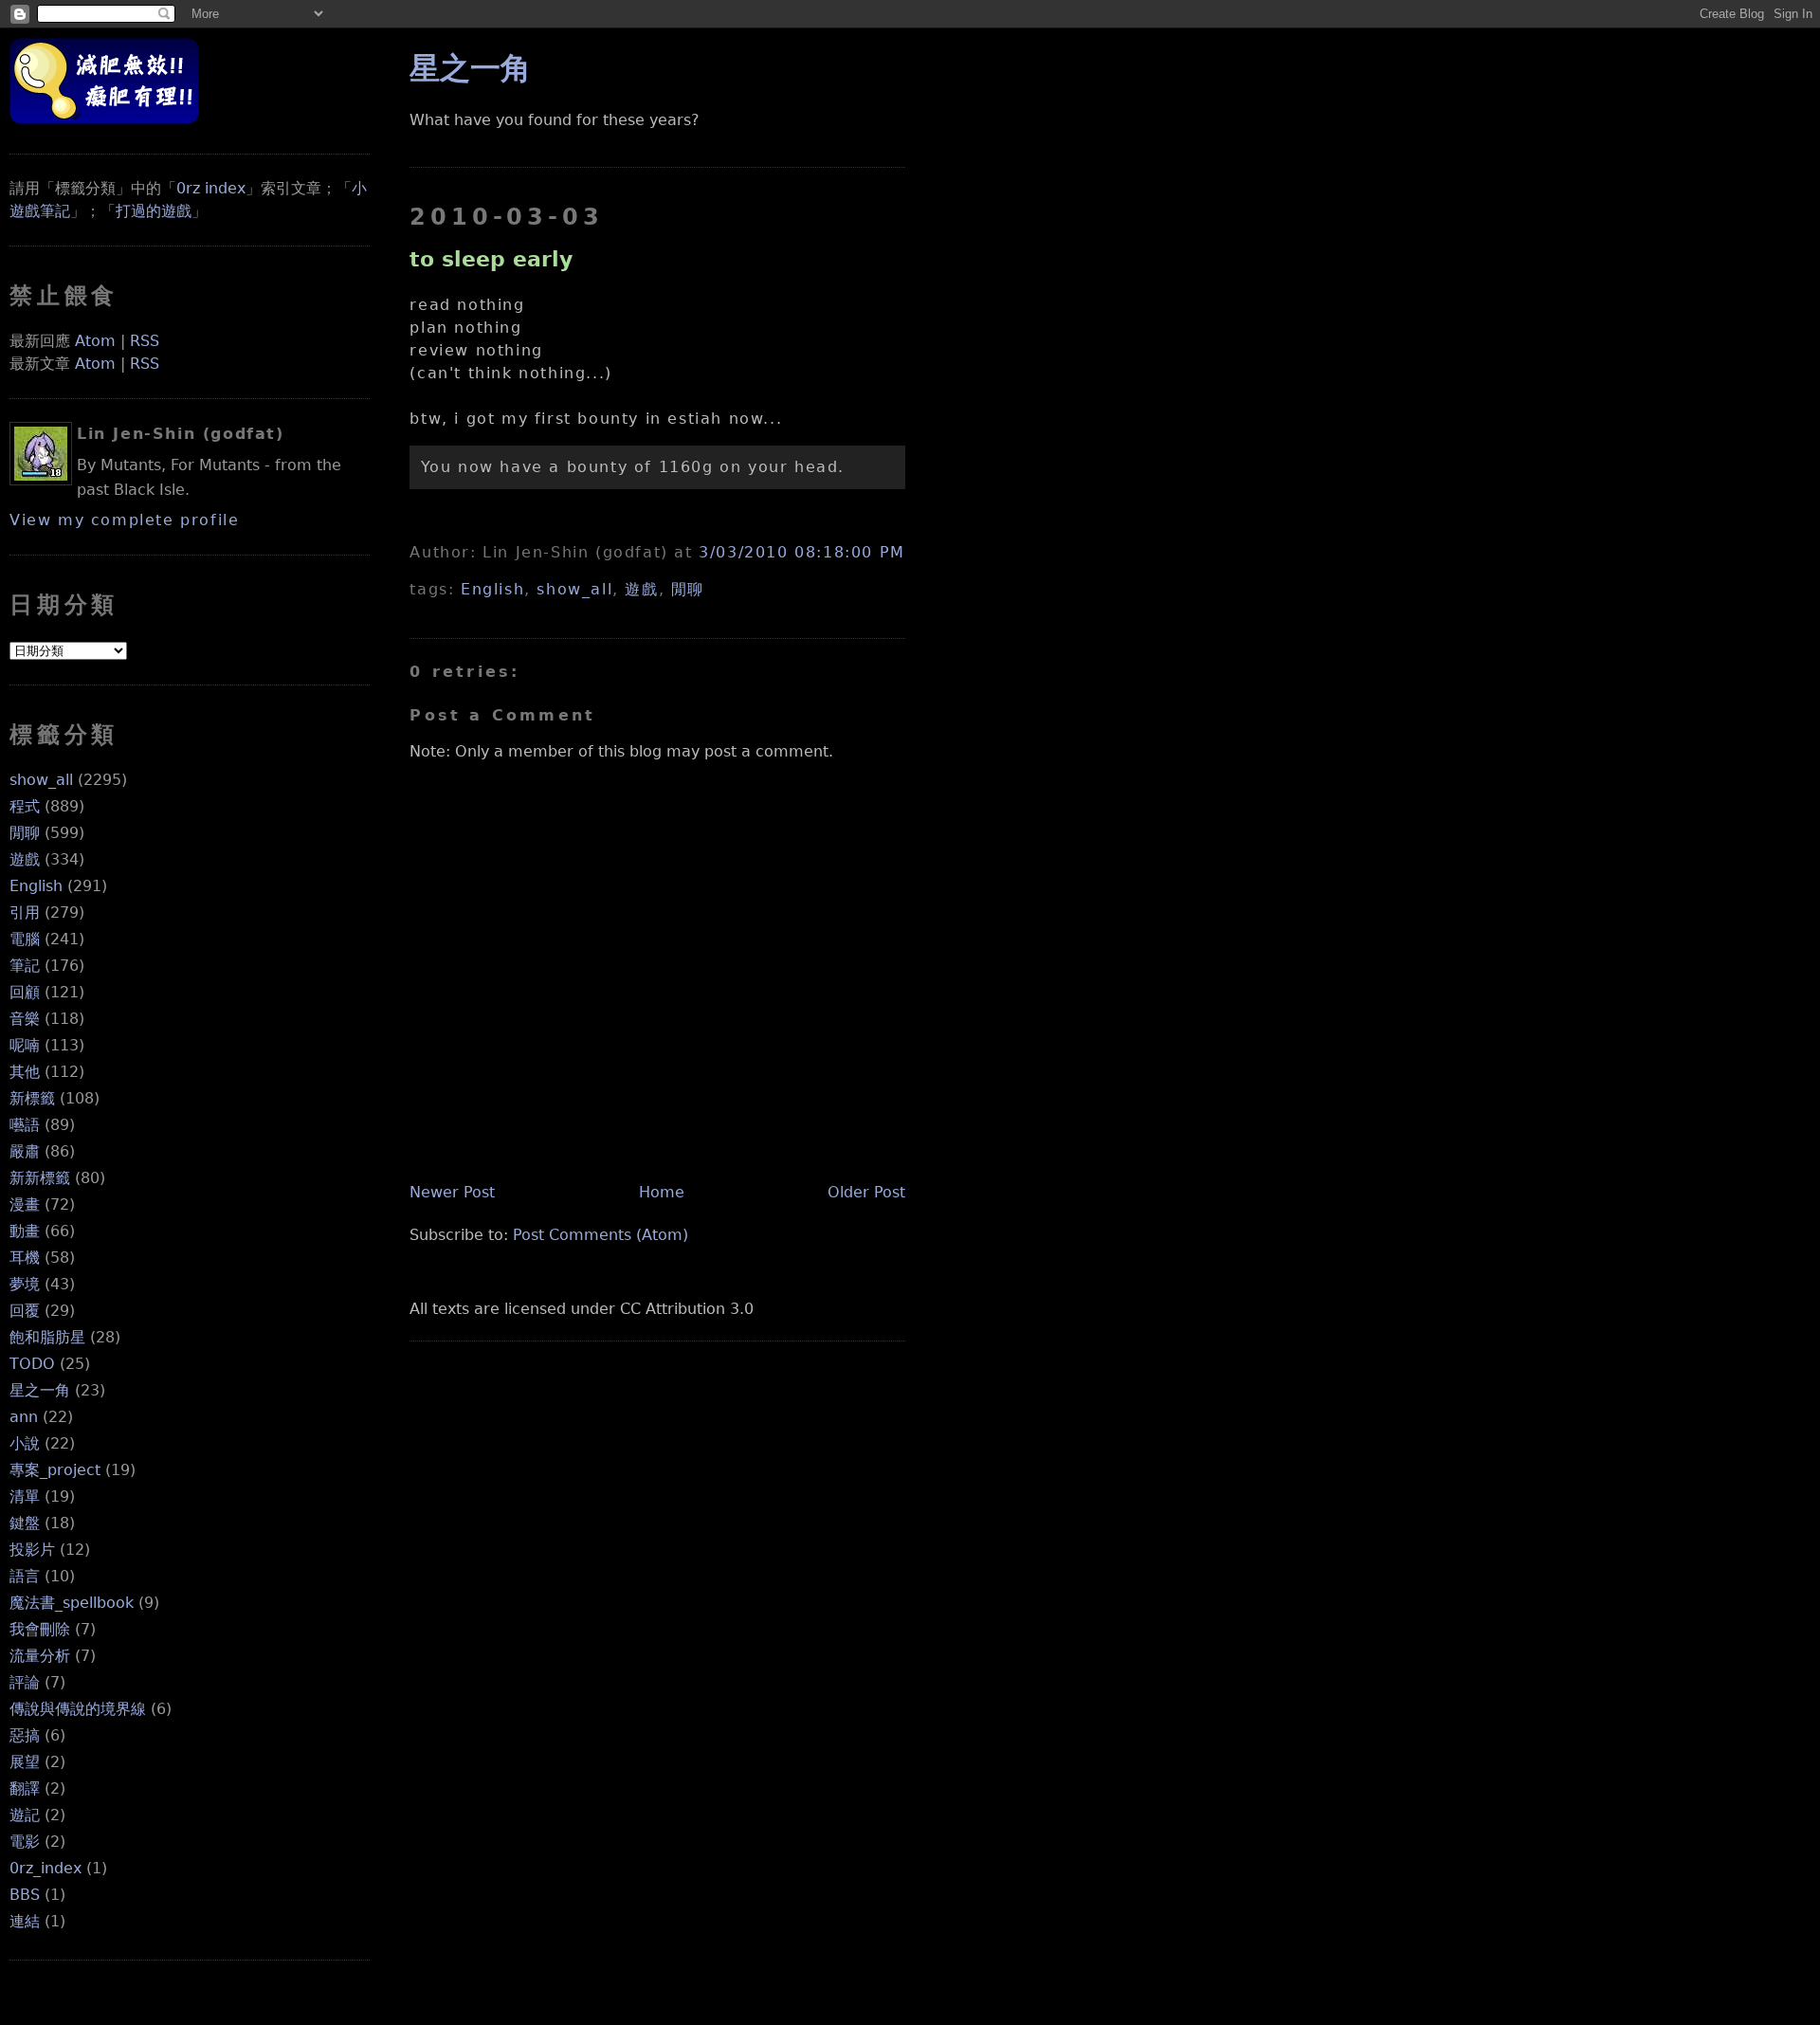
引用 (25, 912)
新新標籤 (40, 1178)
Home (662, 1192)
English (36, 886)
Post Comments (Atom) (601, 1235)
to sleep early (491, 259)
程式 (25, 806)
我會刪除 (40, 1629)
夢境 (25, 1284)
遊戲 (25, 859)
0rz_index (45, 1868)
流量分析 (40, 1656)
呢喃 (25, 1045)
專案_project (55, 1470)
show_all (41, 780)
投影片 (32, 1550)
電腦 (25, 939)
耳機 (25, 1258)
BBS (25, 1895)
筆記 (25, 966)
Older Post (866, 1192)
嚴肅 (25, 1151)
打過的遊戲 (154, 211)
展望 (25, 1762)
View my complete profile (124, 520)
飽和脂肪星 (47, 1337)
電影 (25, 1842)
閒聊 (25, 833)
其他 (25, 1072)
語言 (25, 1576)
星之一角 (40, 1390)
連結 (25, 1921)
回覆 (25, 1311)
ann (24, 1417)
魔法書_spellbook (72, 1603)
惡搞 (25, 1735)
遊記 (25, 1815)
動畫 (25, 1231)
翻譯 (25, 1788)
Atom (95, 341)
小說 (25, 1443)
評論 (25, 1682)
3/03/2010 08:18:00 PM (802, 552)
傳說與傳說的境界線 (78, 1709)
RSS (145, 341)
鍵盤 (25, 1523)
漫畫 (25, 1204)
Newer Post (452, 1192)
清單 (25, 1496)
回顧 (25, 992)
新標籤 (32, 1098)
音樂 (25, 1019)
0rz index (211, 188)
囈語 (25, 1125)
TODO (32, 1364)
